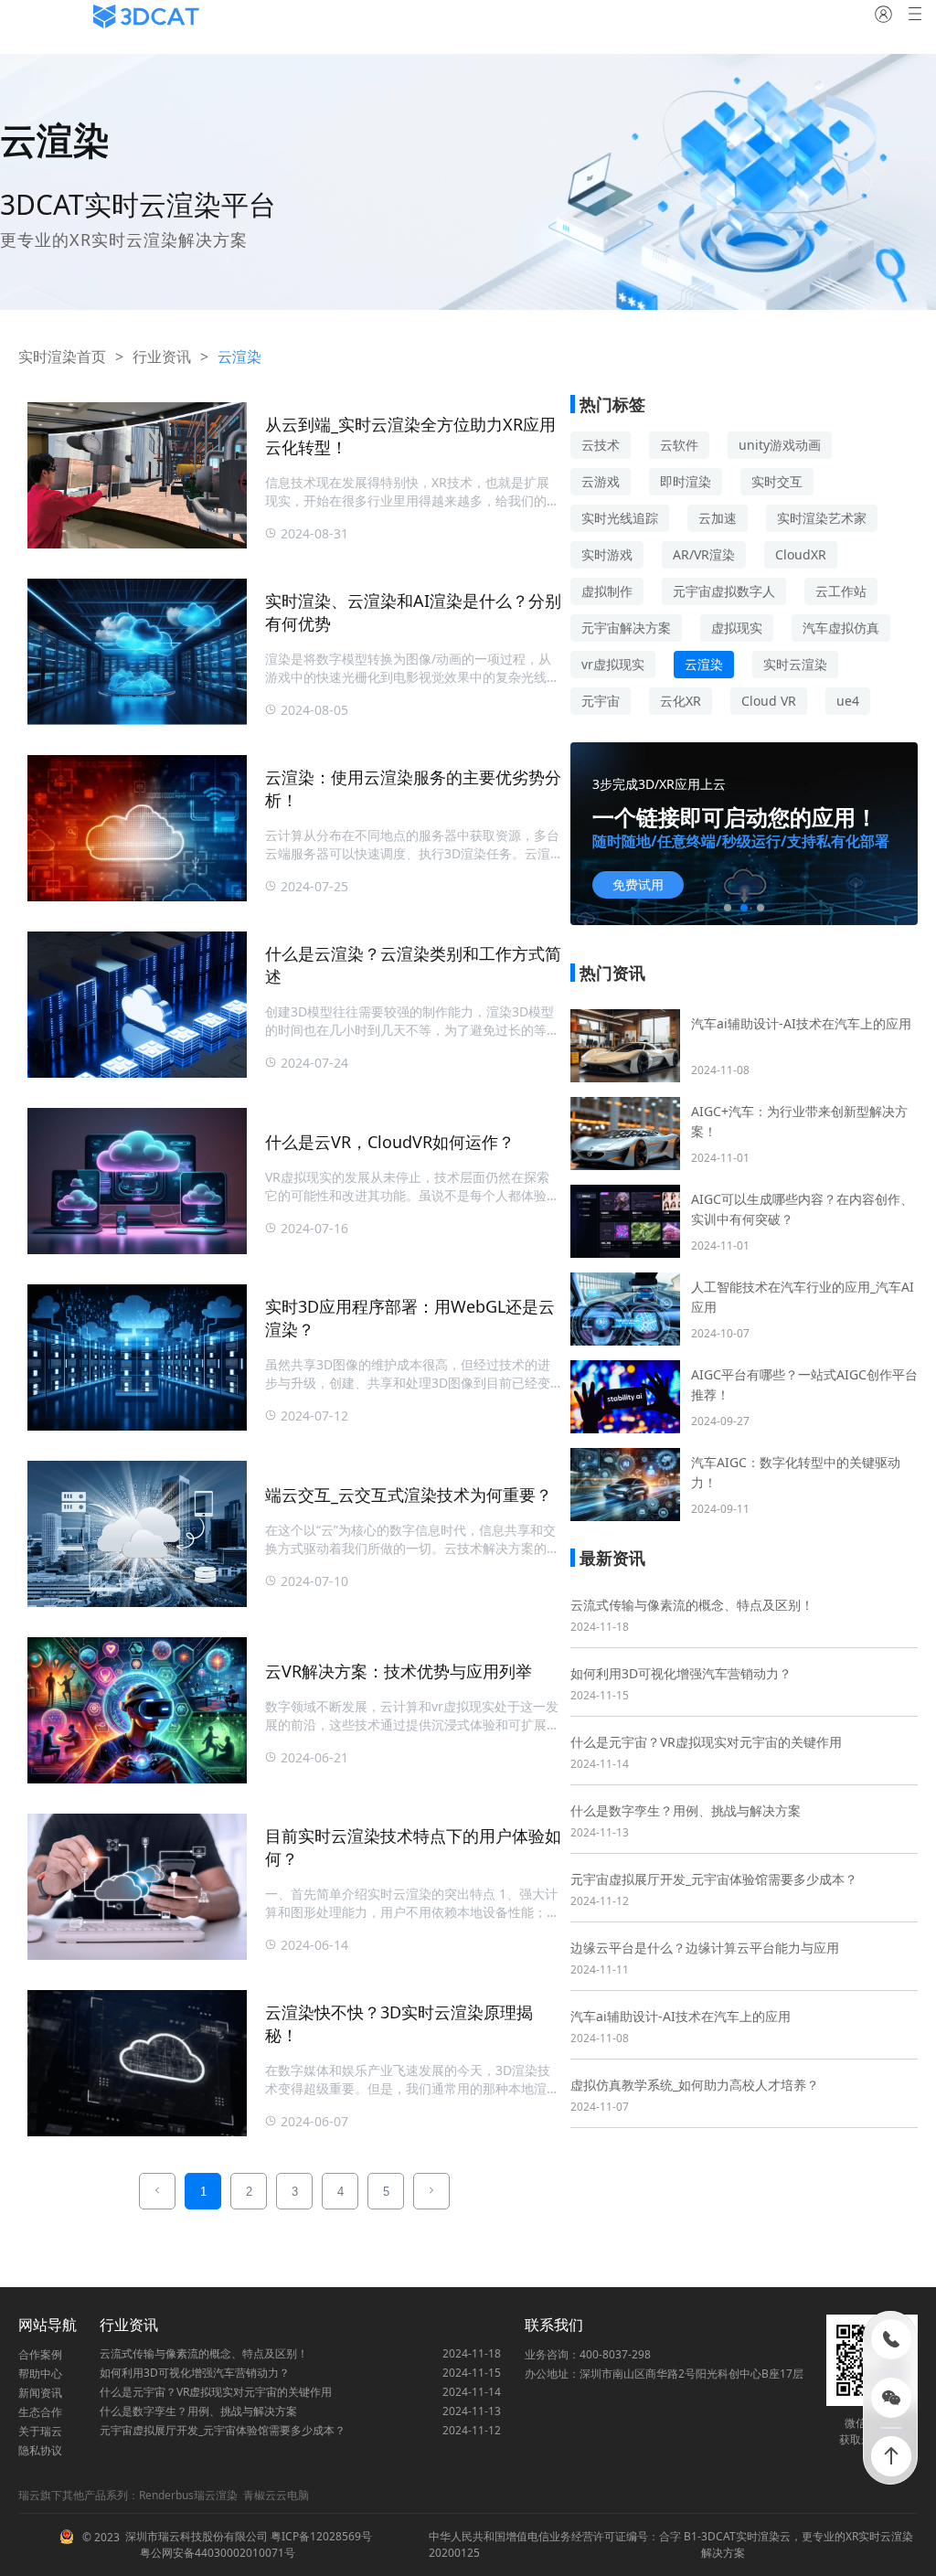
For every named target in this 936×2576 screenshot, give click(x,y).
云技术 (601, 445)
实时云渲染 (795, 664)
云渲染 (704, 664)
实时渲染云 (763, 2536)
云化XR (681, 701)
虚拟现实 (737, 628)
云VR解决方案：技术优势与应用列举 (399, 1671)
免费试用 (638, 885)
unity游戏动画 (780, 445)
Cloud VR (769, 701)
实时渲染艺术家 (822, 518)
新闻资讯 (40, 2393)
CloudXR (801, 554)
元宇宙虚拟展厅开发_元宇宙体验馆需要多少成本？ (714, 1879)
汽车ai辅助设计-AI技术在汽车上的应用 (681, 2016)
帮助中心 (40, 2374)
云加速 (718, 518)
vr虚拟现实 (613, 664)
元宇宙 (601, 701)
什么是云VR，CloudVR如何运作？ (390, 1142)
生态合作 (40, 2412)
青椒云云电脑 (276, 2495)
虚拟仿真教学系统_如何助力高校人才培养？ (695, 2085)
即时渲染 (686, 481)
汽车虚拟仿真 (841, 628)
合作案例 (40, 2354)
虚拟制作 (607, 591)
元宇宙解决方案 (626, 628)
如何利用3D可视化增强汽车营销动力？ (681, 1673)
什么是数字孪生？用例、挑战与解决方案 (686, 1810)
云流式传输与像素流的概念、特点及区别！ (692, 1605)
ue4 (848, 701)
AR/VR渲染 (704, 554)
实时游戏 (607, 554)
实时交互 (777, 481)
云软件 (679, 445)
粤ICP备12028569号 (320, 2536)
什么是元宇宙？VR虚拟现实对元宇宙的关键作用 (706, 1742)
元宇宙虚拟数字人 (724, 591)
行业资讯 (162, 357)
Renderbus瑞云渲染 (188, 2495)
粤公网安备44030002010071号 (216, 2553)
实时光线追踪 (620, 518)
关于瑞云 (40, 2431)
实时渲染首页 (62, 357)
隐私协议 (40, 2450)
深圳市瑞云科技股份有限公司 (197, 2536)
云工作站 (841, 591)
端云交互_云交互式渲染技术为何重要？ (409, 1495)
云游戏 (601, 481)
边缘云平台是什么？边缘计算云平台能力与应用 (705, 1948)
